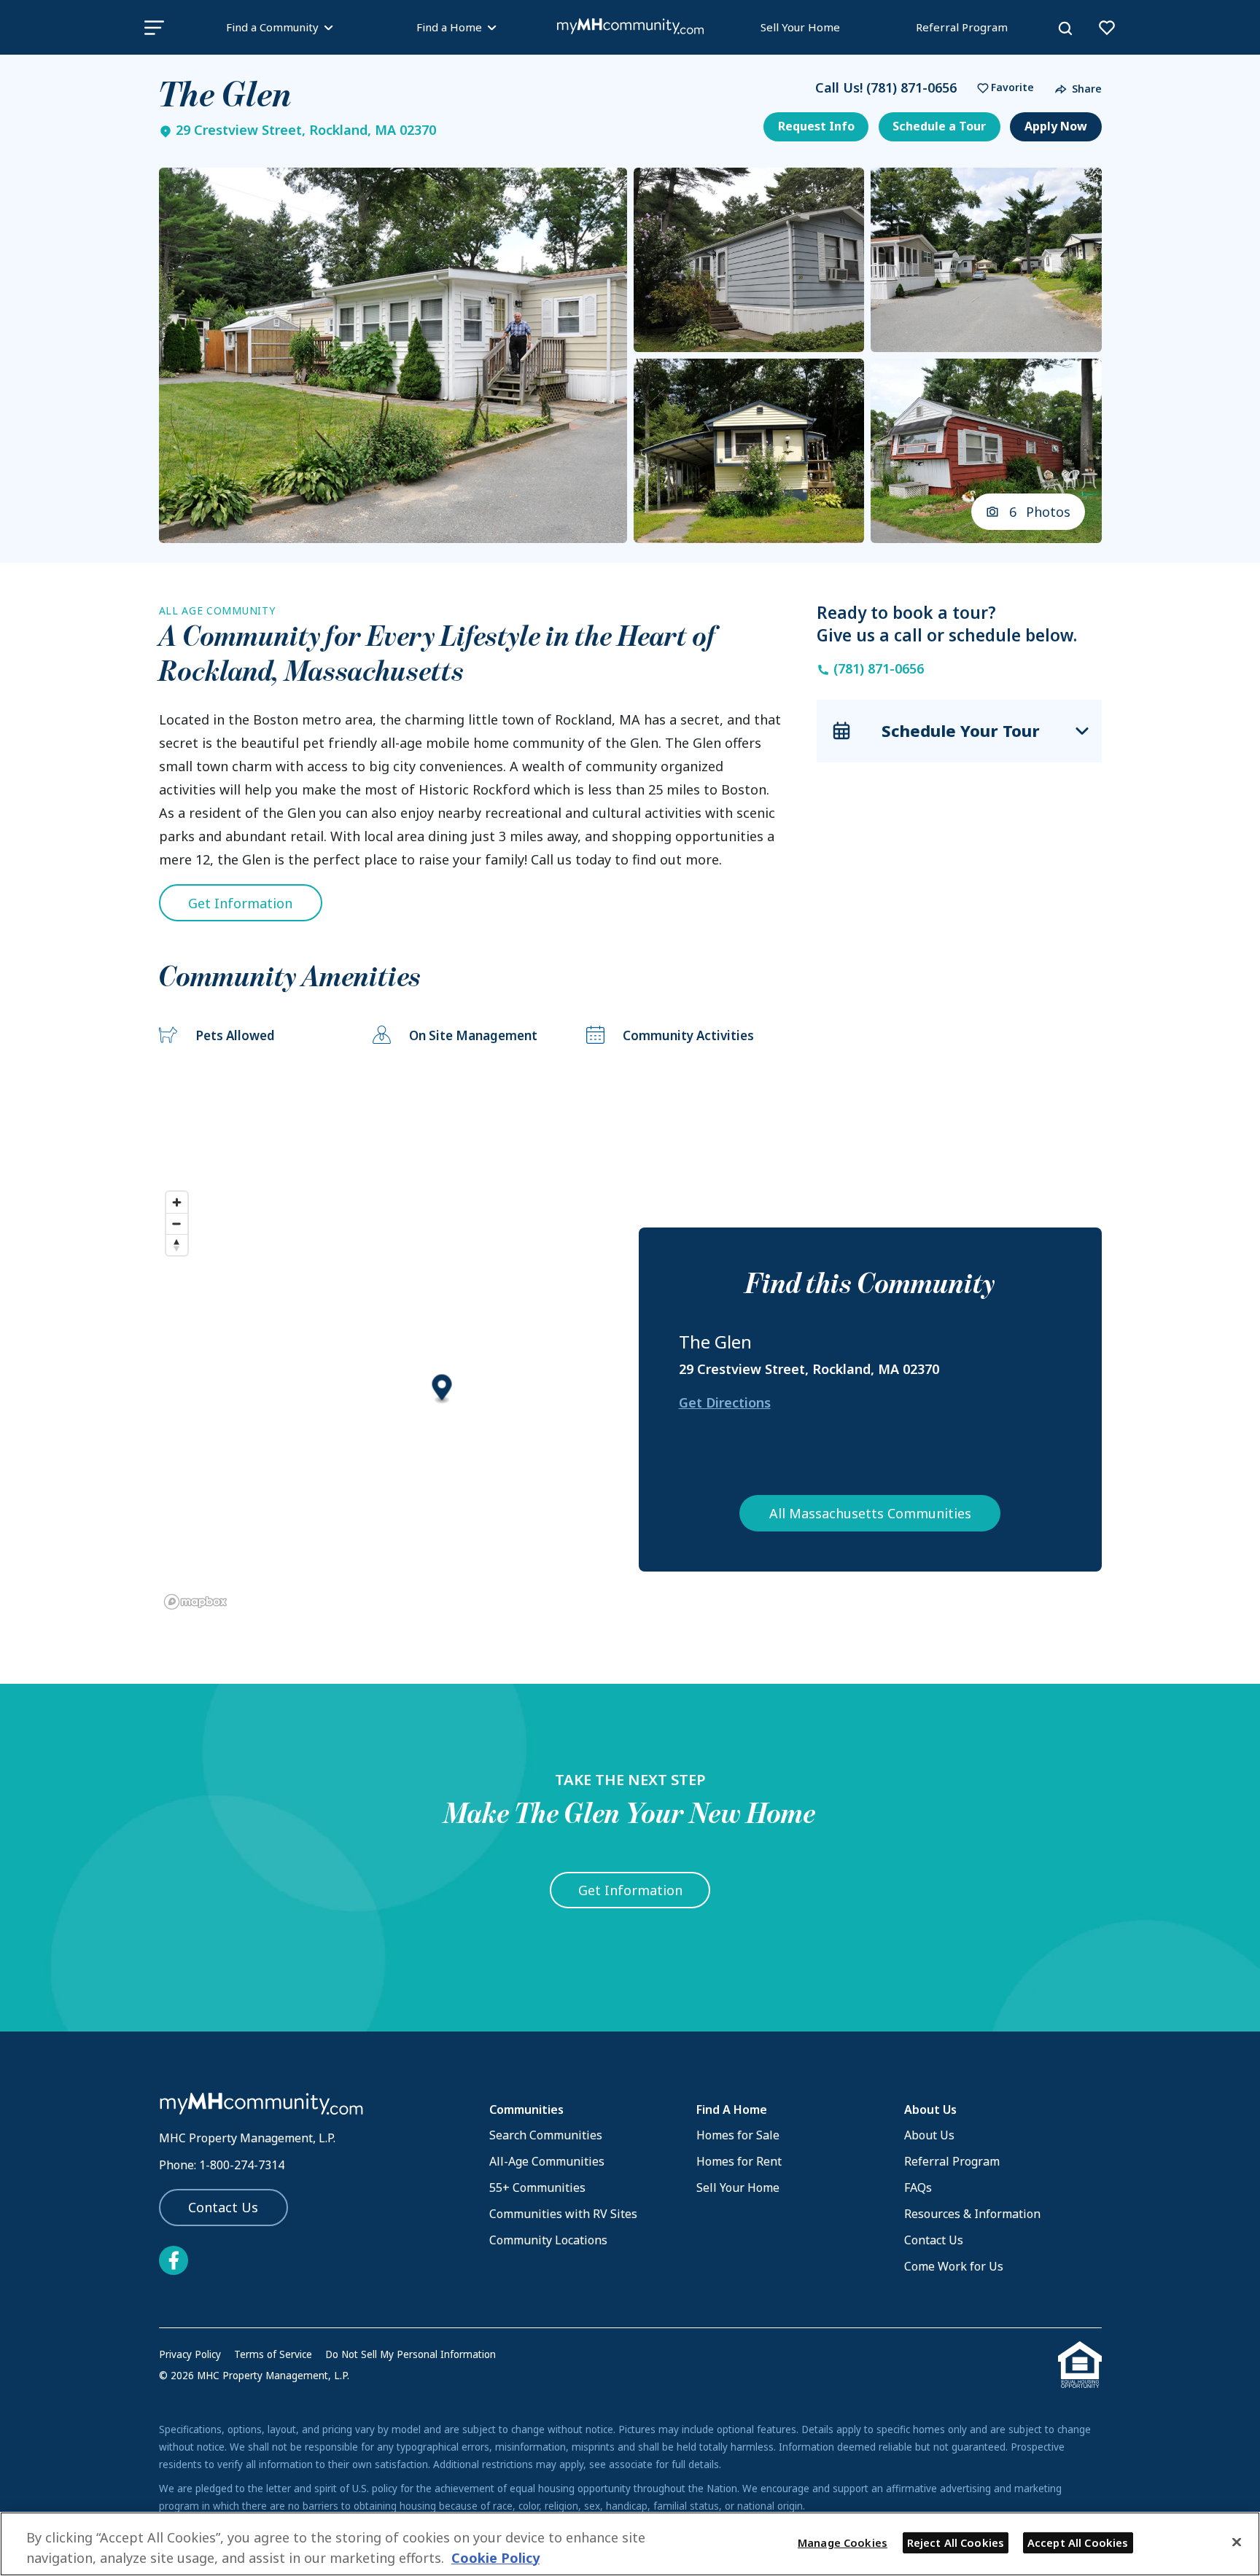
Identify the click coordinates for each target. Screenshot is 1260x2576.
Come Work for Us (954, 2266)
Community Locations (548, 2240)
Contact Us (223, 2207)
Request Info (816, 126)
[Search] (1065, 28)
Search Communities (546, 2135)
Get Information (240, 903)
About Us (929, 2135)
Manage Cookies (843, 2542)
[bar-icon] (154, 27)
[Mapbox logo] (195, 1602)
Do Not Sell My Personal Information (411, 2354)
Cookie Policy (495, 2558)
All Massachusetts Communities (870, 1513)
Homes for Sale (738, 2135)
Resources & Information (972, 2214)
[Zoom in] (177, 1202)
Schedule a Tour (939, 126)
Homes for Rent (739, 2161)
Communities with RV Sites (563, 2214)
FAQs (918, 2187)
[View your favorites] (1107, 28)
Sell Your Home (800, 27)
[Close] (1237, 2542)
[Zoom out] (177, 1223)
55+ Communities (537, 2187)
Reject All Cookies (956, 2542)
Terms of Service (273, 2354)
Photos (1040, 512)
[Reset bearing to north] (177, 1245)
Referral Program (962, 27)
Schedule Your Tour (961, 730)
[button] (1002, 88)
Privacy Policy (190, 2354)
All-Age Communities (547, 2161)
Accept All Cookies (1078, 2542)
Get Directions (725, 1402)
